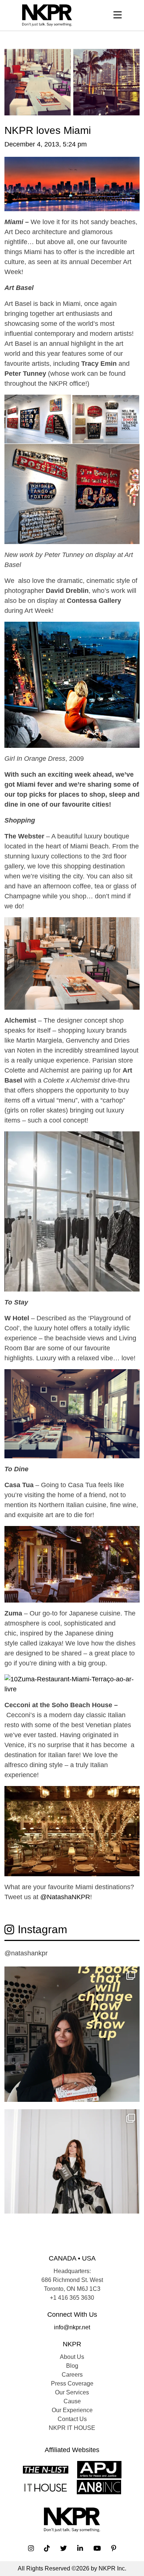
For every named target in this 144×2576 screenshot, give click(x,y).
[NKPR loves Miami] (72, 82)
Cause (72, 2401)
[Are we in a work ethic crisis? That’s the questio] (72, 2034)
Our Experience (72, 2410)
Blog (72, 2366)
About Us (72, 2357)
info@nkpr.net (72, 2327)
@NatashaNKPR (65, 1897)
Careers (72, 2375)
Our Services (72, 2392)
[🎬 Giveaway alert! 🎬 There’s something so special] (72, 2177)
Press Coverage (72, 2383)
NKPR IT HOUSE (72, 2428)
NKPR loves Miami (48, 130)
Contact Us (72, 2419)
